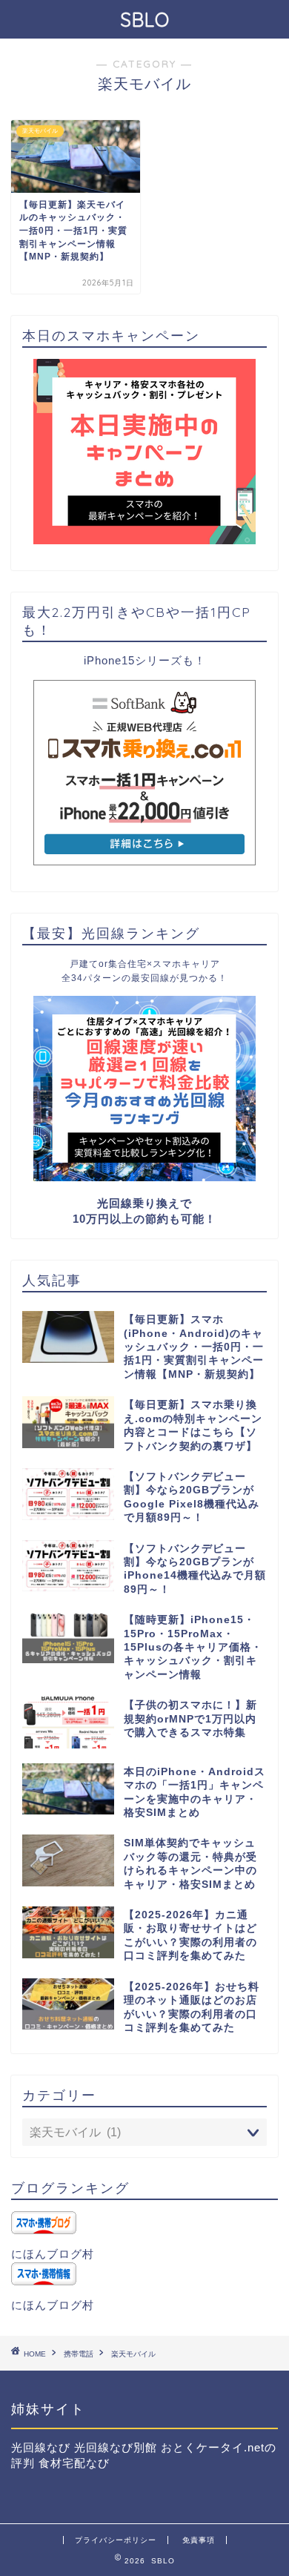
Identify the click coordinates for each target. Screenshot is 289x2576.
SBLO (145, 19)
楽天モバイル (133, 2354)
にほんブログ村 (53, 2254)
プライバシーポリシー (116, 2540)
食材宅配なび (74, 2463)
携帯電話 (79, 2354)
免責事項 (199, 2540)
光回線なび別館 (116, 2447)
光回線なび (41, 2447)
